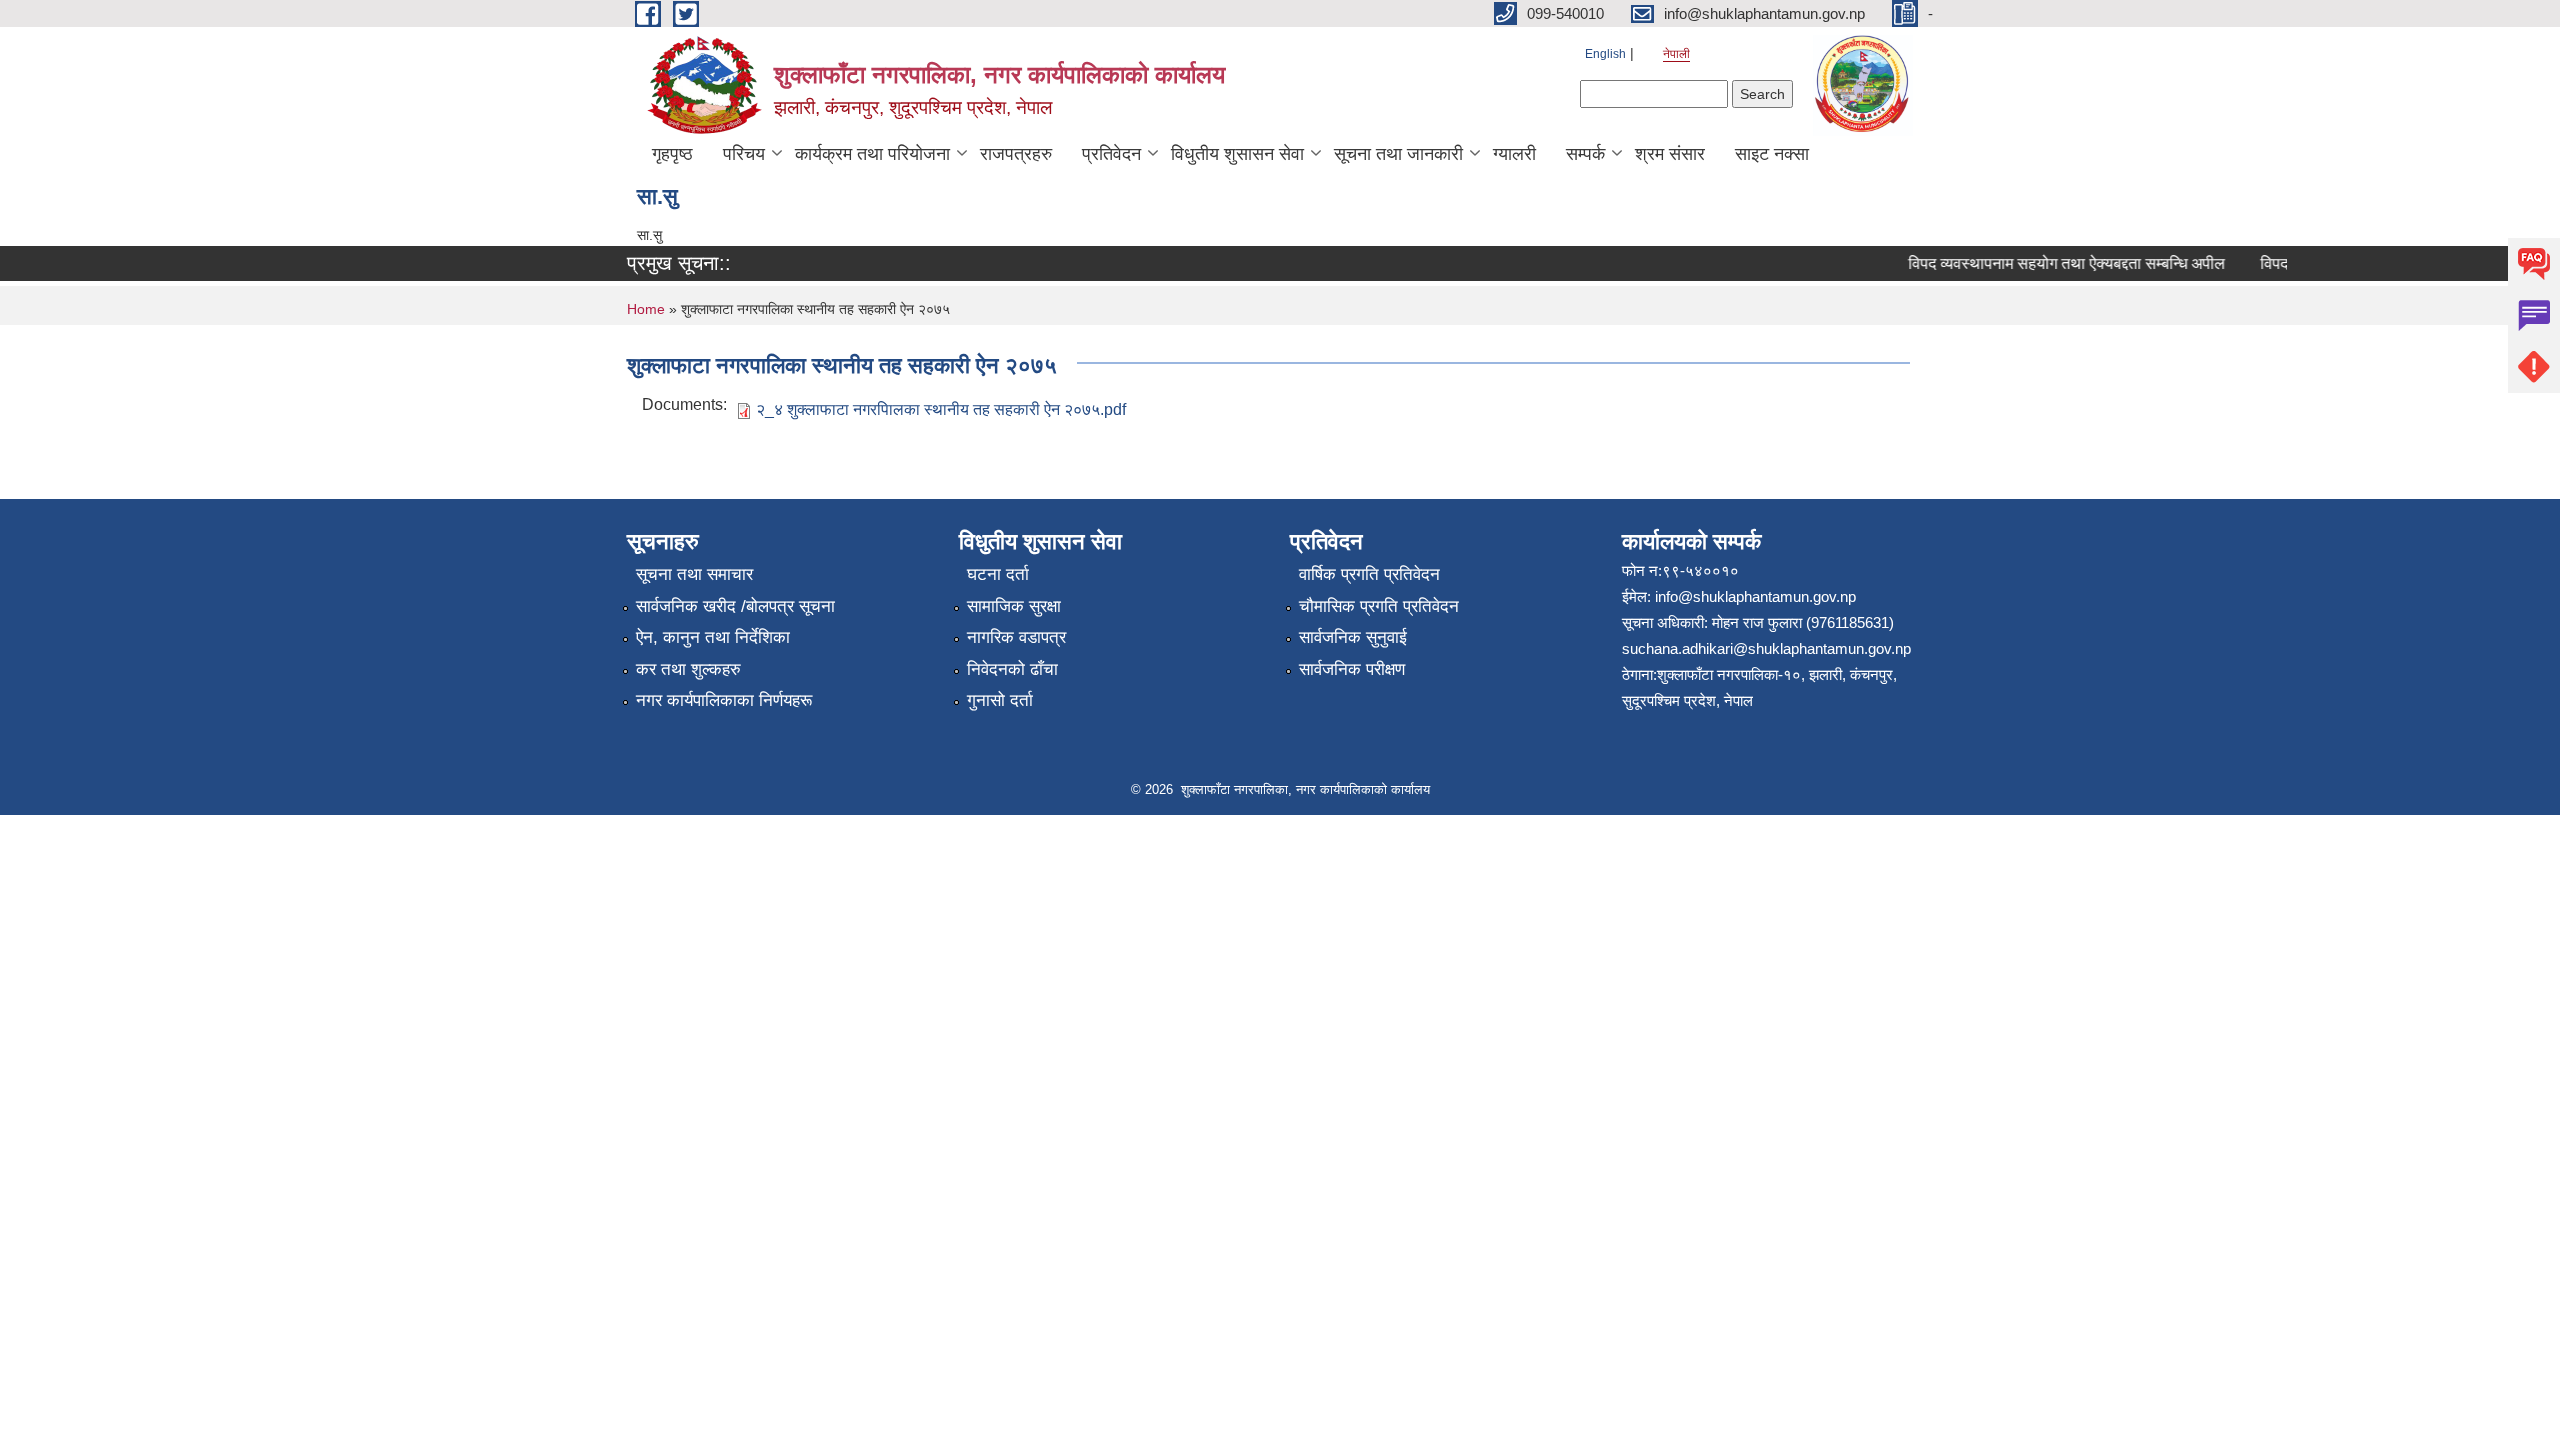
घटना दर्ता (998, 574)
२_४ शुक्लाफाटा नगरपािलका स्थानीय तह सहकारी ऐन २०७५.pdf (941, 409)
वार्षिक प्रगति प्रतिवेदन (1369, 574)
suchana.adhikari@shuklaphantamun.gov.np (1766, 648)
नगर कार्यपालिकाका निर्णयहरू (724, 700)
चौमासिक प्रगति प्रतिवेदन (1379, 606)
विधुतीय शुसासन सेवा (1237, 154)
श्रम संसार (1670, 154)
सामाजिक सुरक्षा (1014, 606)
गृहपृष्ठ (672, 154)
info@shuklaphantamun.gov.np (1755, 596)
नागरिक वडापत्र (1016, 637)
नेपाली (1676, 54)
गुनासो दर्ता (1000, 700)
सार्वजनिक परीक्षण (1352, 669)
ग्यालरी (1514, 154)
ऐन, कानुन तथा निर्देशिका (713, 637)
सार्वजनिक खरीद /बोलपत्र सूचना (735, 606)
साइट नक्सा (1772, 154)
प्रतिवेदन (1111, 154)
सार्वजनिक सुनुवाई (1353, 637)
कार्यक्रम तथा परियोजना (872, 154)
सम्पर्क (1585, 154)
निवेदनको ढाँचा (1012, 669)
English (1605, 54)
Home (646, 309)
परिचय (744, 154)
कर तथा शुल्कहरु (688, 669)
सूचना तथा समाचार (694, 574)
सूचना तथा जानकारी (1398, 154)
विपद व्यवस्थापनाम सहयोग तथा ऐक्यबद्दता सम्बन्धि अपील (2049, 263)
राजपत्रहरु (1016, 154)
